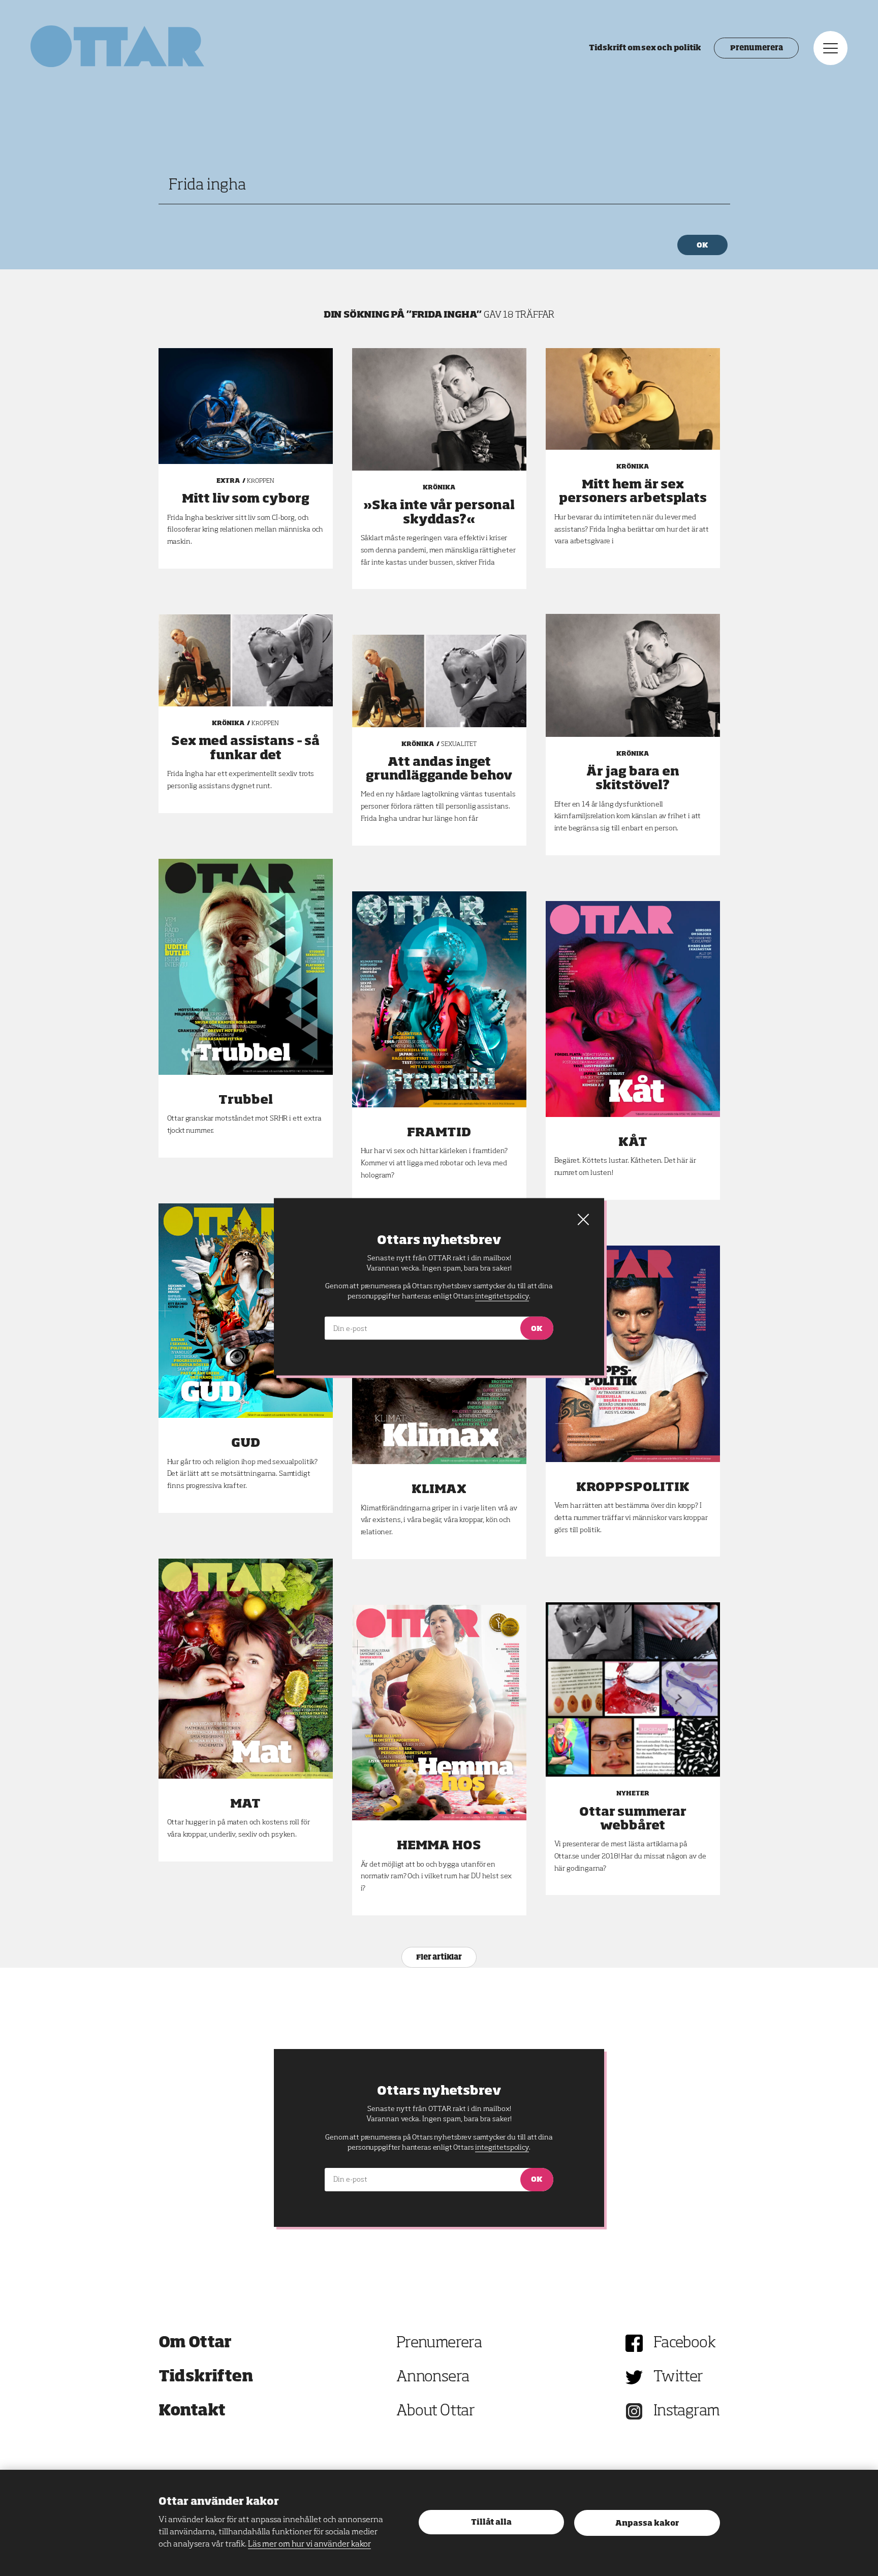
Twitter (678, 2377)
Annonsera (433, 2377)
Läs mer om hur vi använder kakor (309, 2544)
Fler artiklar (439, 1958)
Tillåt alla (491, 2522)
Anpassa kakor (647, 2523)
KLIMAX (439, 1489)
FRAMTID (439, 1133)
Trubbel (246, 1100)
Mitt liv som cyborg (246, 499)
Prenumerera (756, 48)
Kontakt (192, 2411)
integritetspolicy (502, 2148)
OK (710, 245)
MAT (245, 1804)
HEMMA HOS (439, 1846)
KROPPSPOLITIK (633, 1487)
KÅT (633, 1142)
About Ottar (435, 2411)
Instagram (687, 2411)
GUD (246, 1443)
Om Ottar (195, 2343)
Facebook (684, 2343)
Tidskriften (206, 2377)
